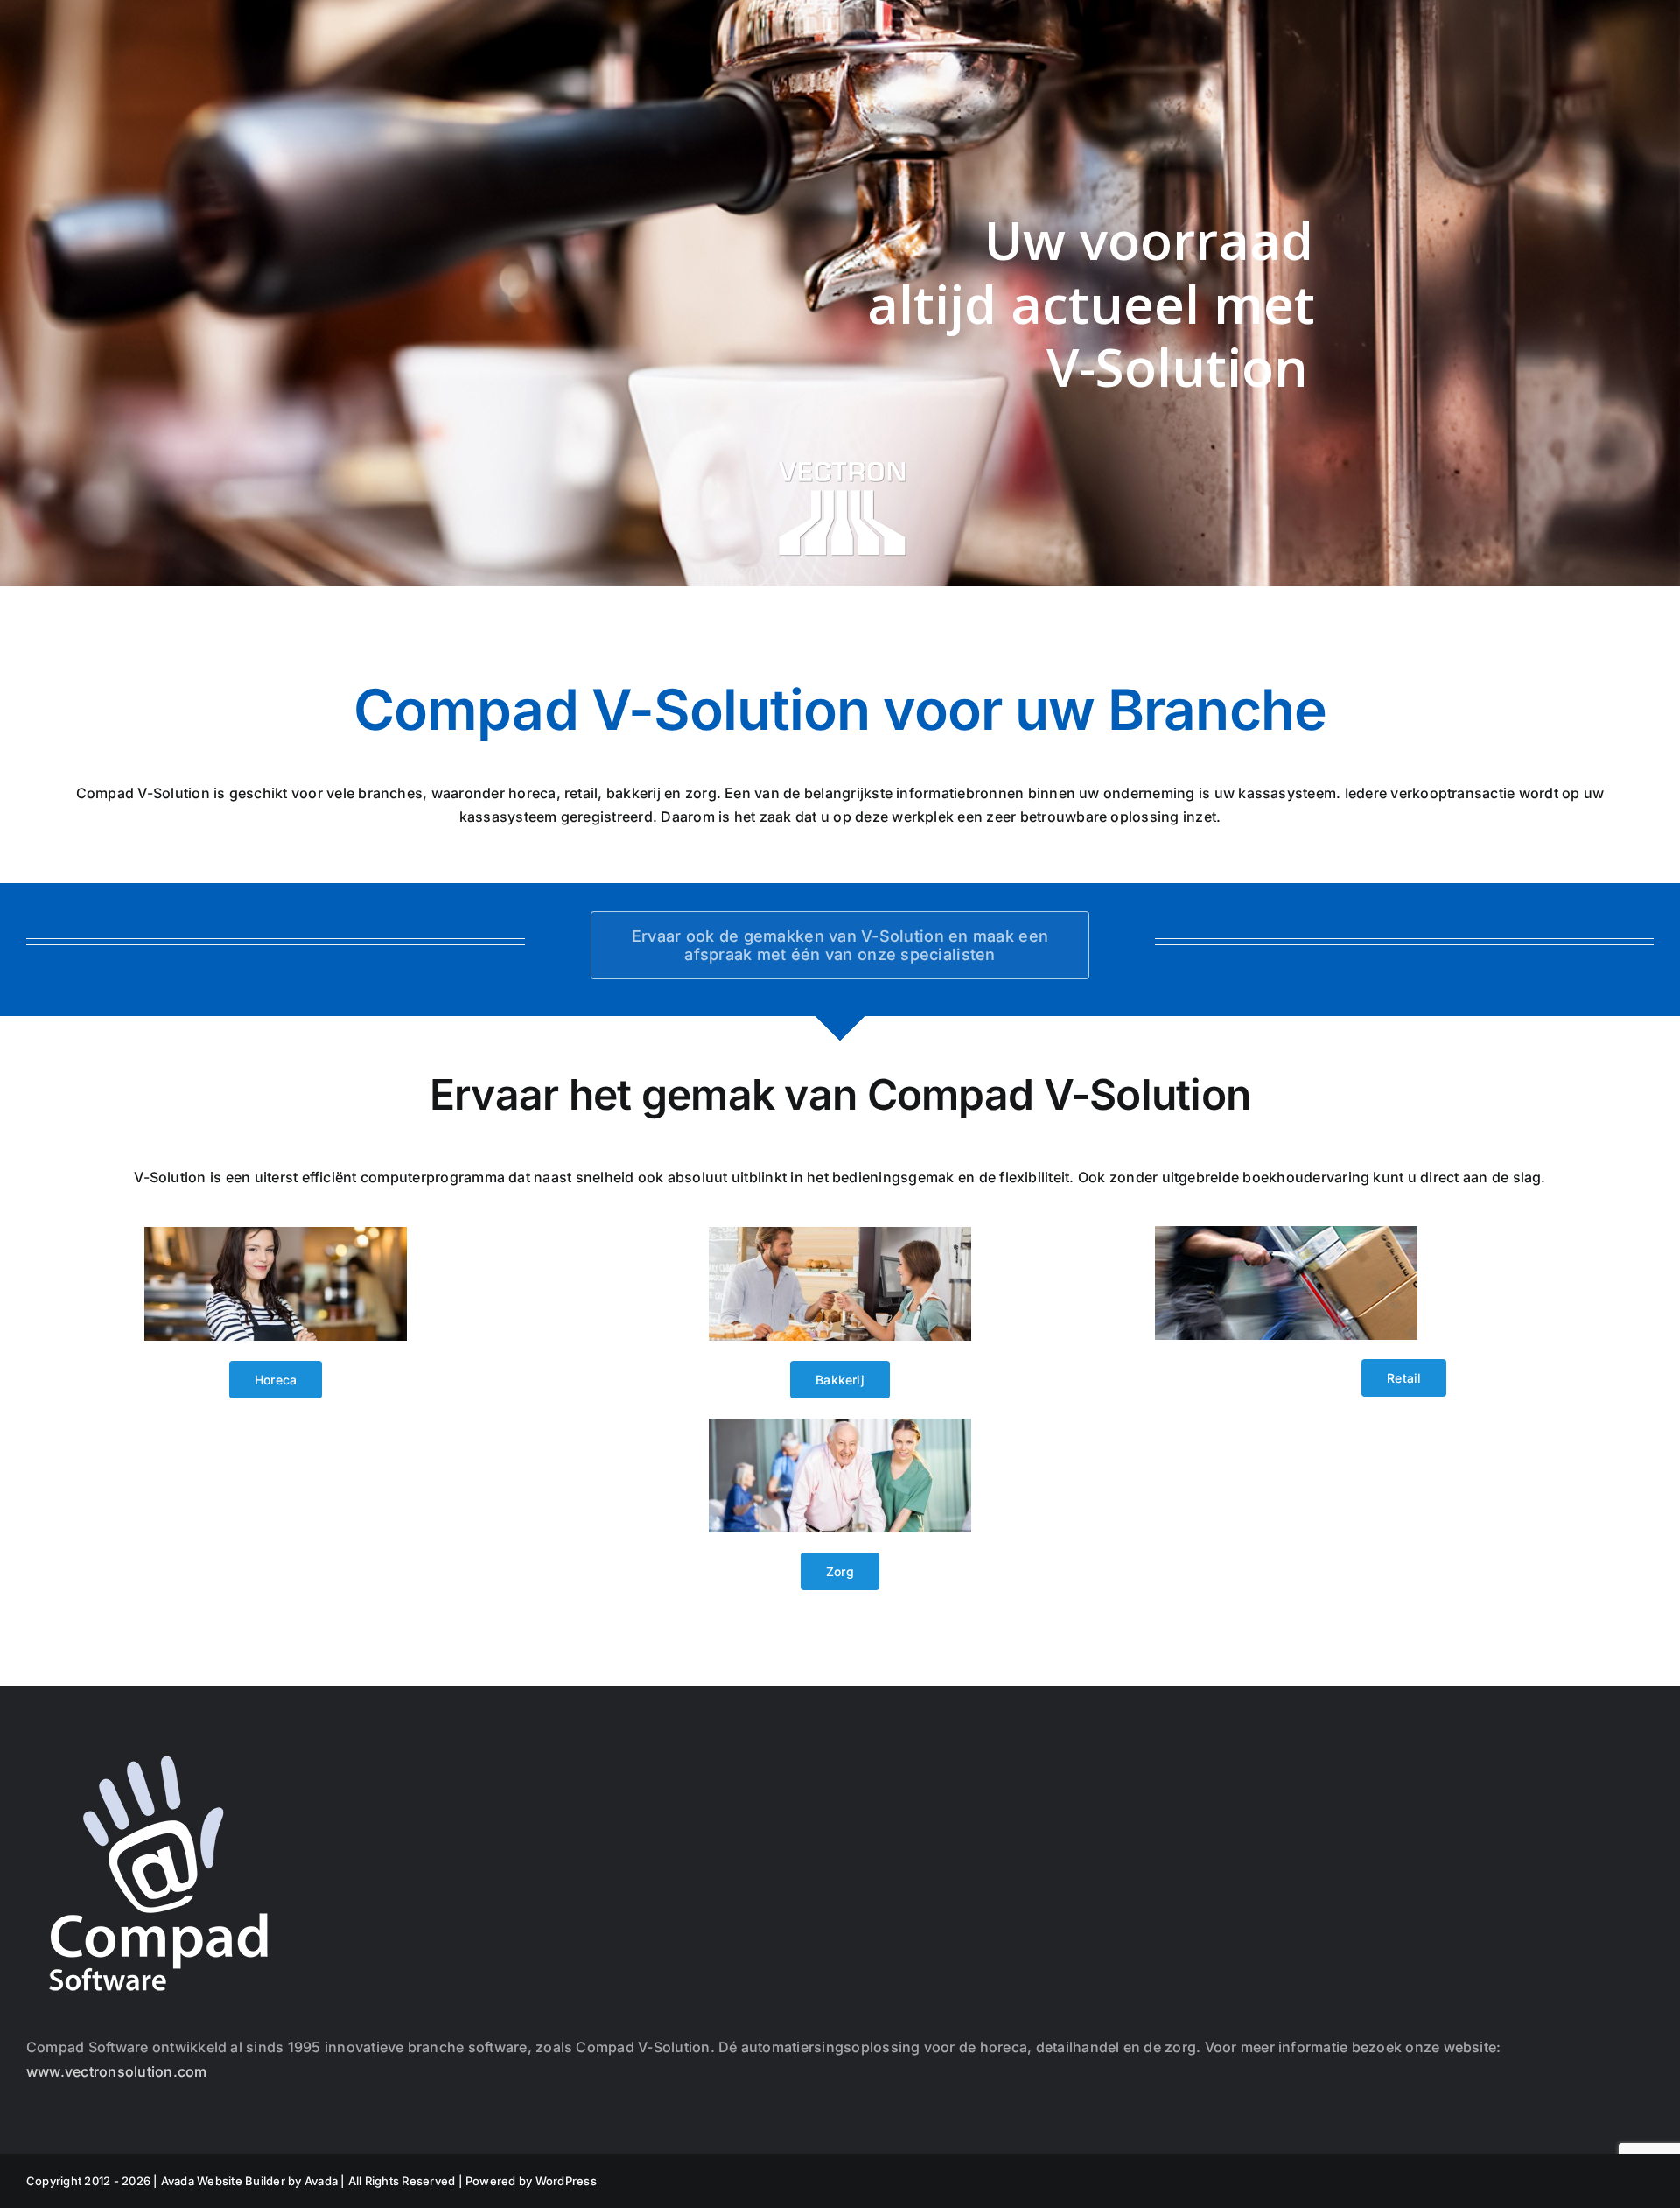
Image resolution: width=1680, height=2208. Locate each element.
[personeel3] (276, 1234)
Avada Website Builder (223, 2181)
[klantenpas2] (840, 1234)
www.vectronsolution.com (117, 2071)
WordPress (566, 2181)
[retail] (1286, 1233)
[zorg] (840, 1426)
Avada (321, 2181)
